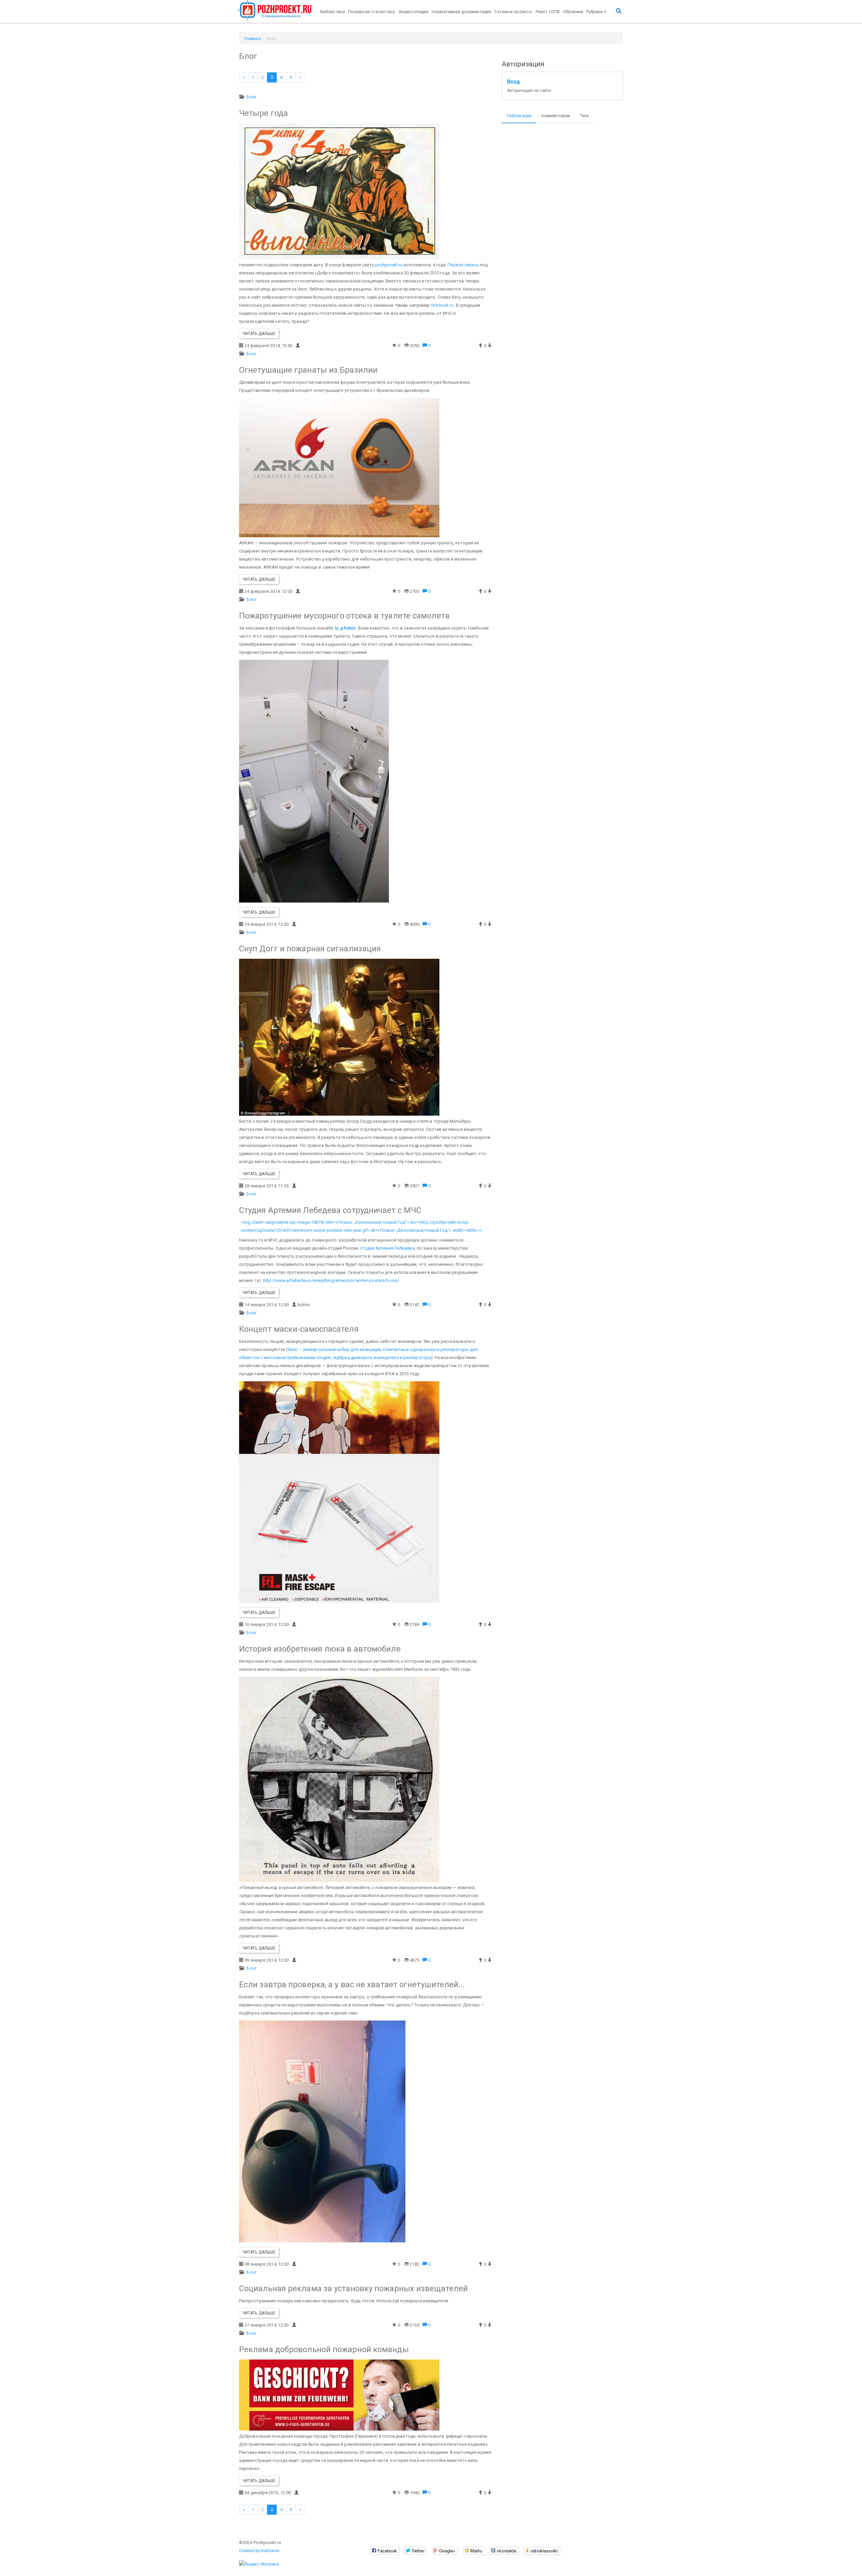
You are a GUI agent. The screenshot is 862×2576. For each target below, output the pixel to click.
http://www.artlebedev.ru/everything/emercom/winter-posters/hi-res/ (331, 1280)
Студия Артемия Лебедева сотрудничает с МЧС (330, 1210)
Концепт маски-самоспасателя (299, 1329)
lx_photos (345, 628)
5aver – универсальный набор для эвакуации (334, 1349)
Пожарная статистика (371, 12)
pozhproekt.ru (389, 265)
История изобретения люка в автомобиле (320, 1649)
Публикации (519, 116)
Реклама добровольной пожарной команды (324, 2349)
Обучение (573, 12)
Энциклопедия (413, 12)
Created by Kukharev (259, 2551)
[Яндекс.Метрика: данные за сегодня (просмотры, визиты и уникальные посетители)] (259, 2564)
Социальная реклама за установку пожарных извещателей (353, 2289)
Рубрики (595, 12)
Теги (584, 116)
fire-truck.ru (442, 305)
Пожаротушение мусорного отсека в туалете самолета (344, 616)
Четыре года (263, 113)
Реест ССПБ (548, 12)
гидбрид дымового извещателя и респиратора (382, 1358)
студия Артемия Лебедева (387, 1248)
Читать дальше (259, 334)
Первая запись (463, 265)
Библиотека (333, 12)
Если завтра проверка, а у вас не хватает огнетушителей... (352, 1985)
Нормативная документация (461, 12)
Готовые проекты (514, 12)
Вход (513, 82)
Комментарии (556, 116)
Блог (251, 97)
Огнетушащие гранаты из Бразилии (308, 370)
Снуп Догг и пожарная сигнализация (310, 949)
